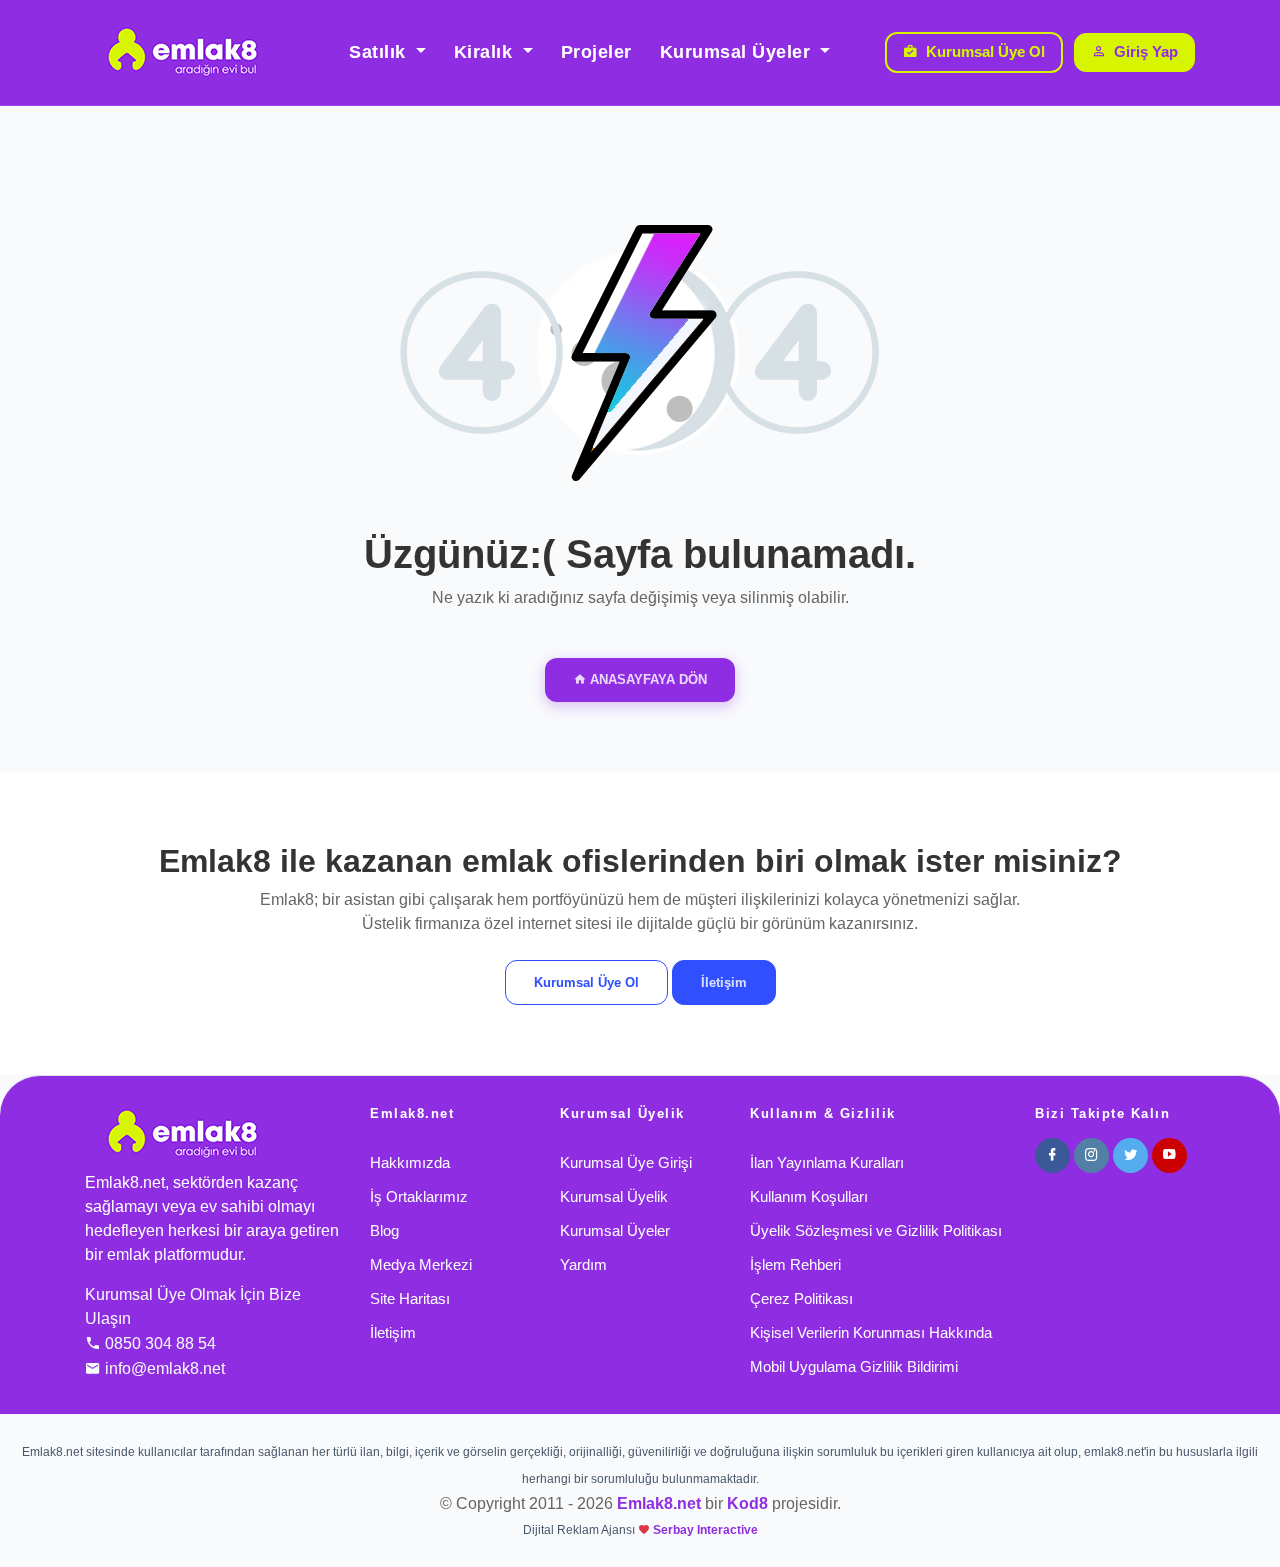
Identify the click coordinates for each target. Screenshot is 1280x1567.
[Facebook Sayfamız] (1052, 1155)
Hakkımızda (410, 1162)
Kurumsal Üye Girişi (626, 1162)
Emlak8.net (659, 1503)
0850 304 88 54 (160, 1343)
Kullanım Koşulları (809, 1196)
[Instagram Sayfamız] (1091, 1155)
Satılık (380, 52)
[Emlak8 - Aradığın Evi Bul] (182, 52)
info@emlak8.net (165, 1368)
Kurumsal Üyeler (738, 52)
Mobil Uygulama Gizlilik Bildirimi (854, 1366)
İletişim (724, 982)
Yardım (583, 1264)
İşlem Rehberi (795, 1264)
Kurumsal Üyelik (614, 1196)
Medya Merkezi (421, 1264)
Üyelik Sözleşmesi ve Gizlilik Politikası (876, 1230)
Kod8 (747, 1503)
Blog (384, 1230)
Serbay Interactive (705, 1530)
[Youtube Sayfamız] (1169, 1155)
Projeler (596, 52)
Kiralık (486, 52)
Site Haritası (410, 1298)
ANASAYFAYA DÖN (646, 679)
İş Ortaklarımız (419, 1196)
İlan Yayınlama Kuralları (827, 1162)
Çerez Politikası (801, 1298)
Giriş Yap (1146, 51)
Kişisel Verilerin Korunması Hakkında (871, 1332)
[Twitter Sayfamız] (1130, 1155)
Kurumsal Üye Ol (985, 51)
